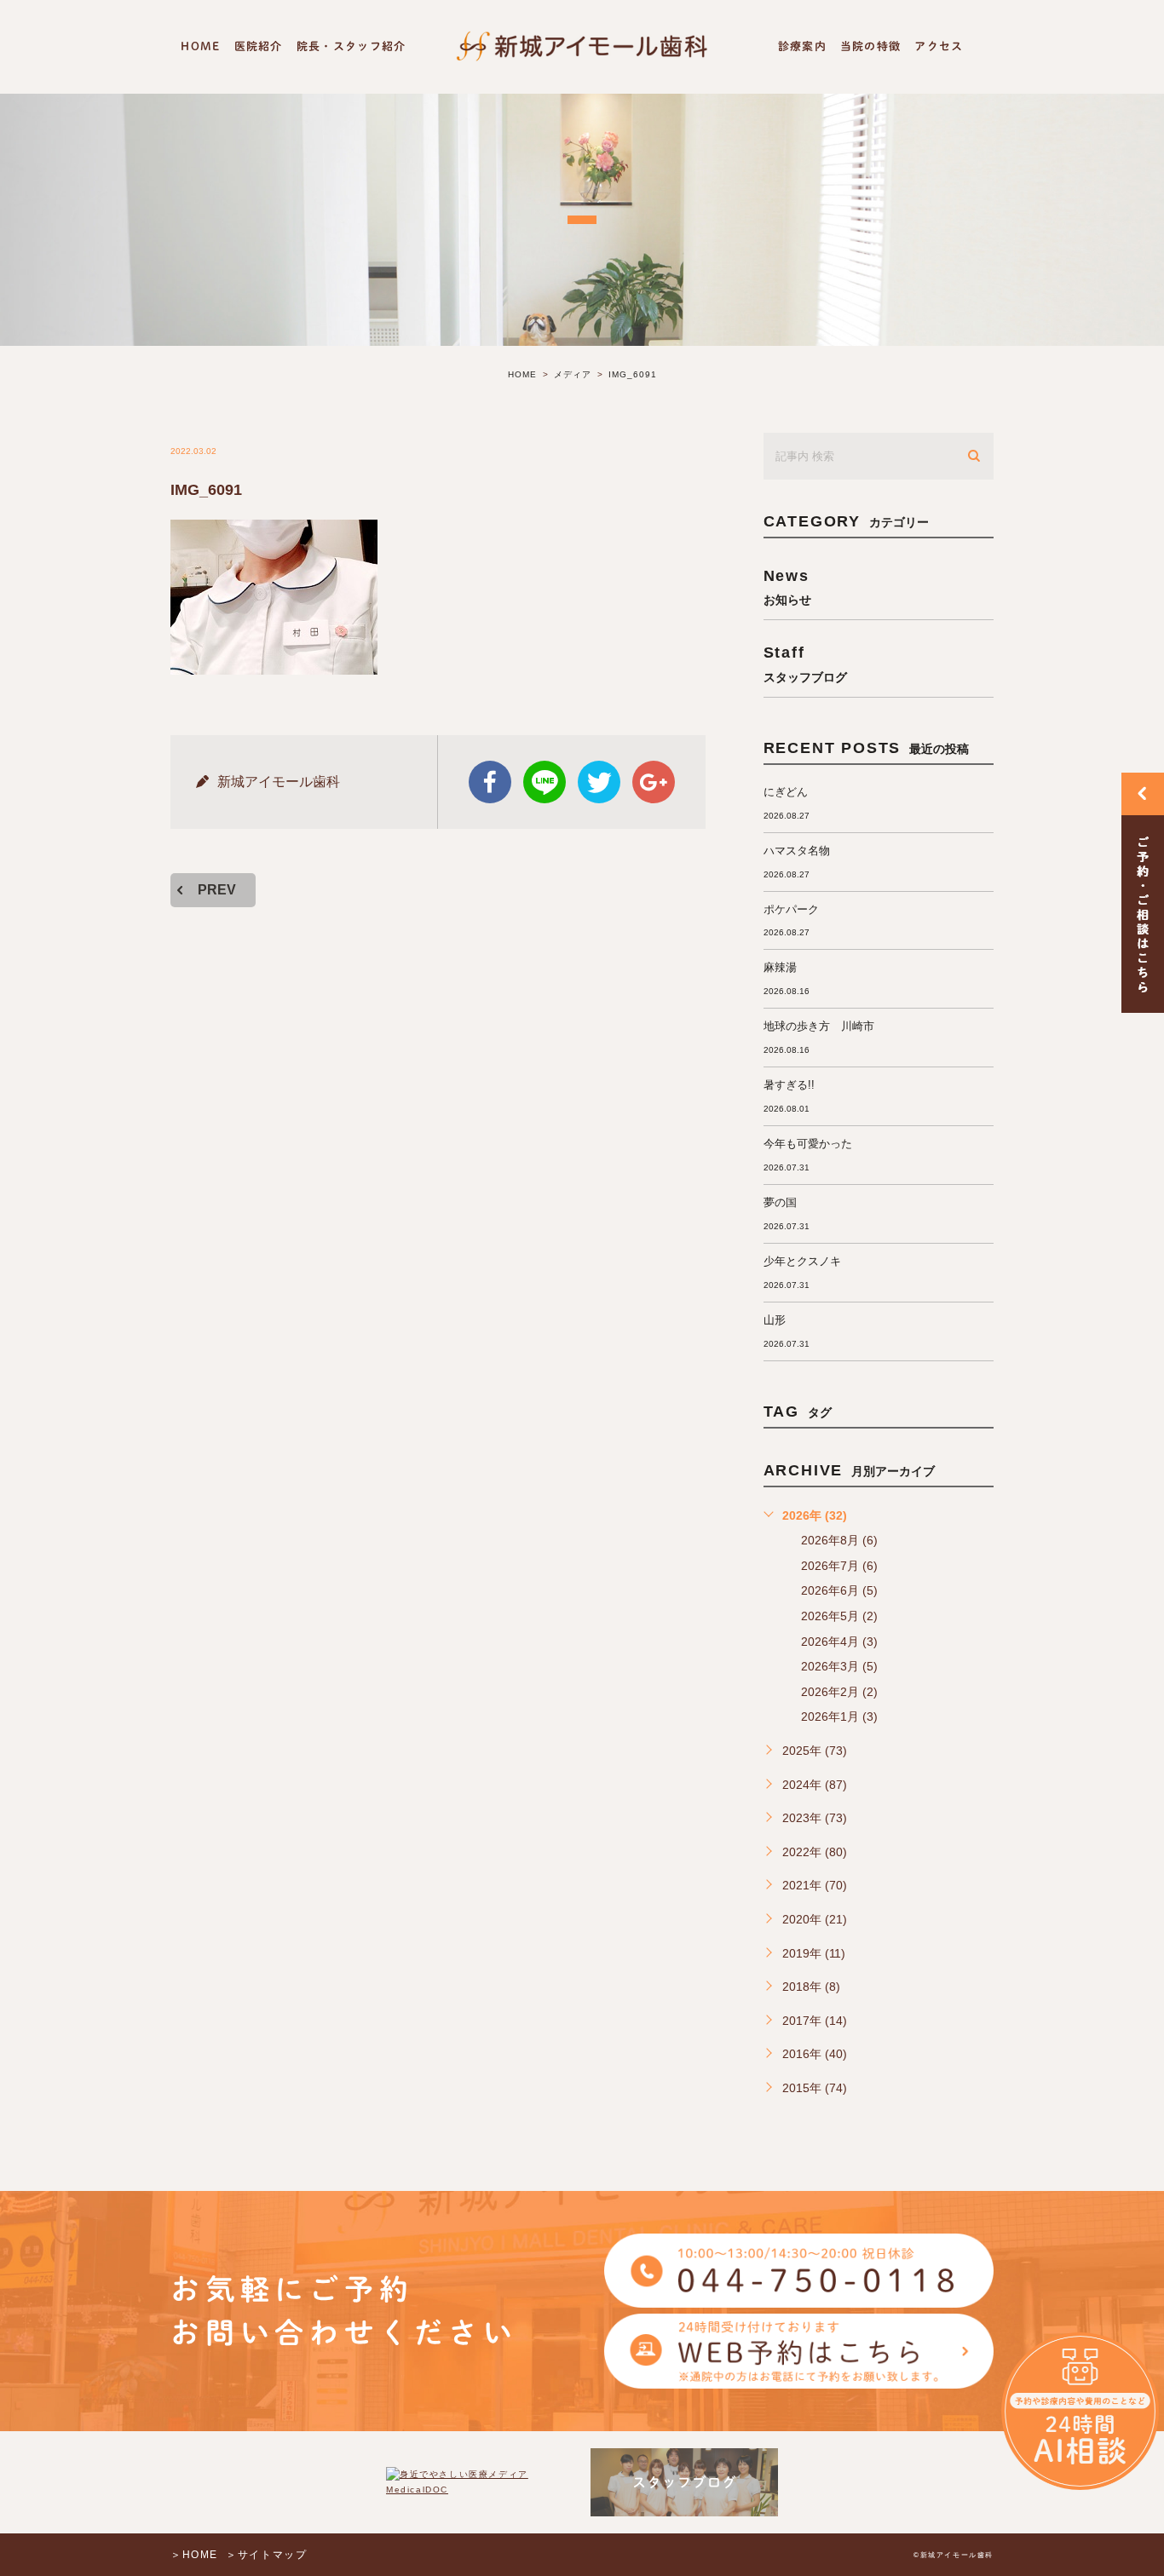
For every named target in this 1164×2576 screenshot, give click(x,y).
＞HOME (194, 2555)
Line (545, 782)
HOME (200, 46)
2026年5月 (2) (839, 1616)
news (787, 586)
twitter (599, 782)
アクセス (939, 46)
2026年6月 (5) (839, 1590)
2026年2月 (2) (839, 1692)
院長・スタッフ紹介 (352, 46)
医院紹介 (259, 46)
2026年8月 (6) (839, 1540)
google (654, 782)
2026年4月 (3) (839, 1642)
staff (805, 663)
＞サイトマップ (266, 2555)
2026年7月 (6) (839, 1566)
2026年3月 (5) (839, 1666)
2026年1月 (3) (839, 1716)
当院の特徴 (871, 46)
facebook (490, 782)
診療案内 (802, 46)
